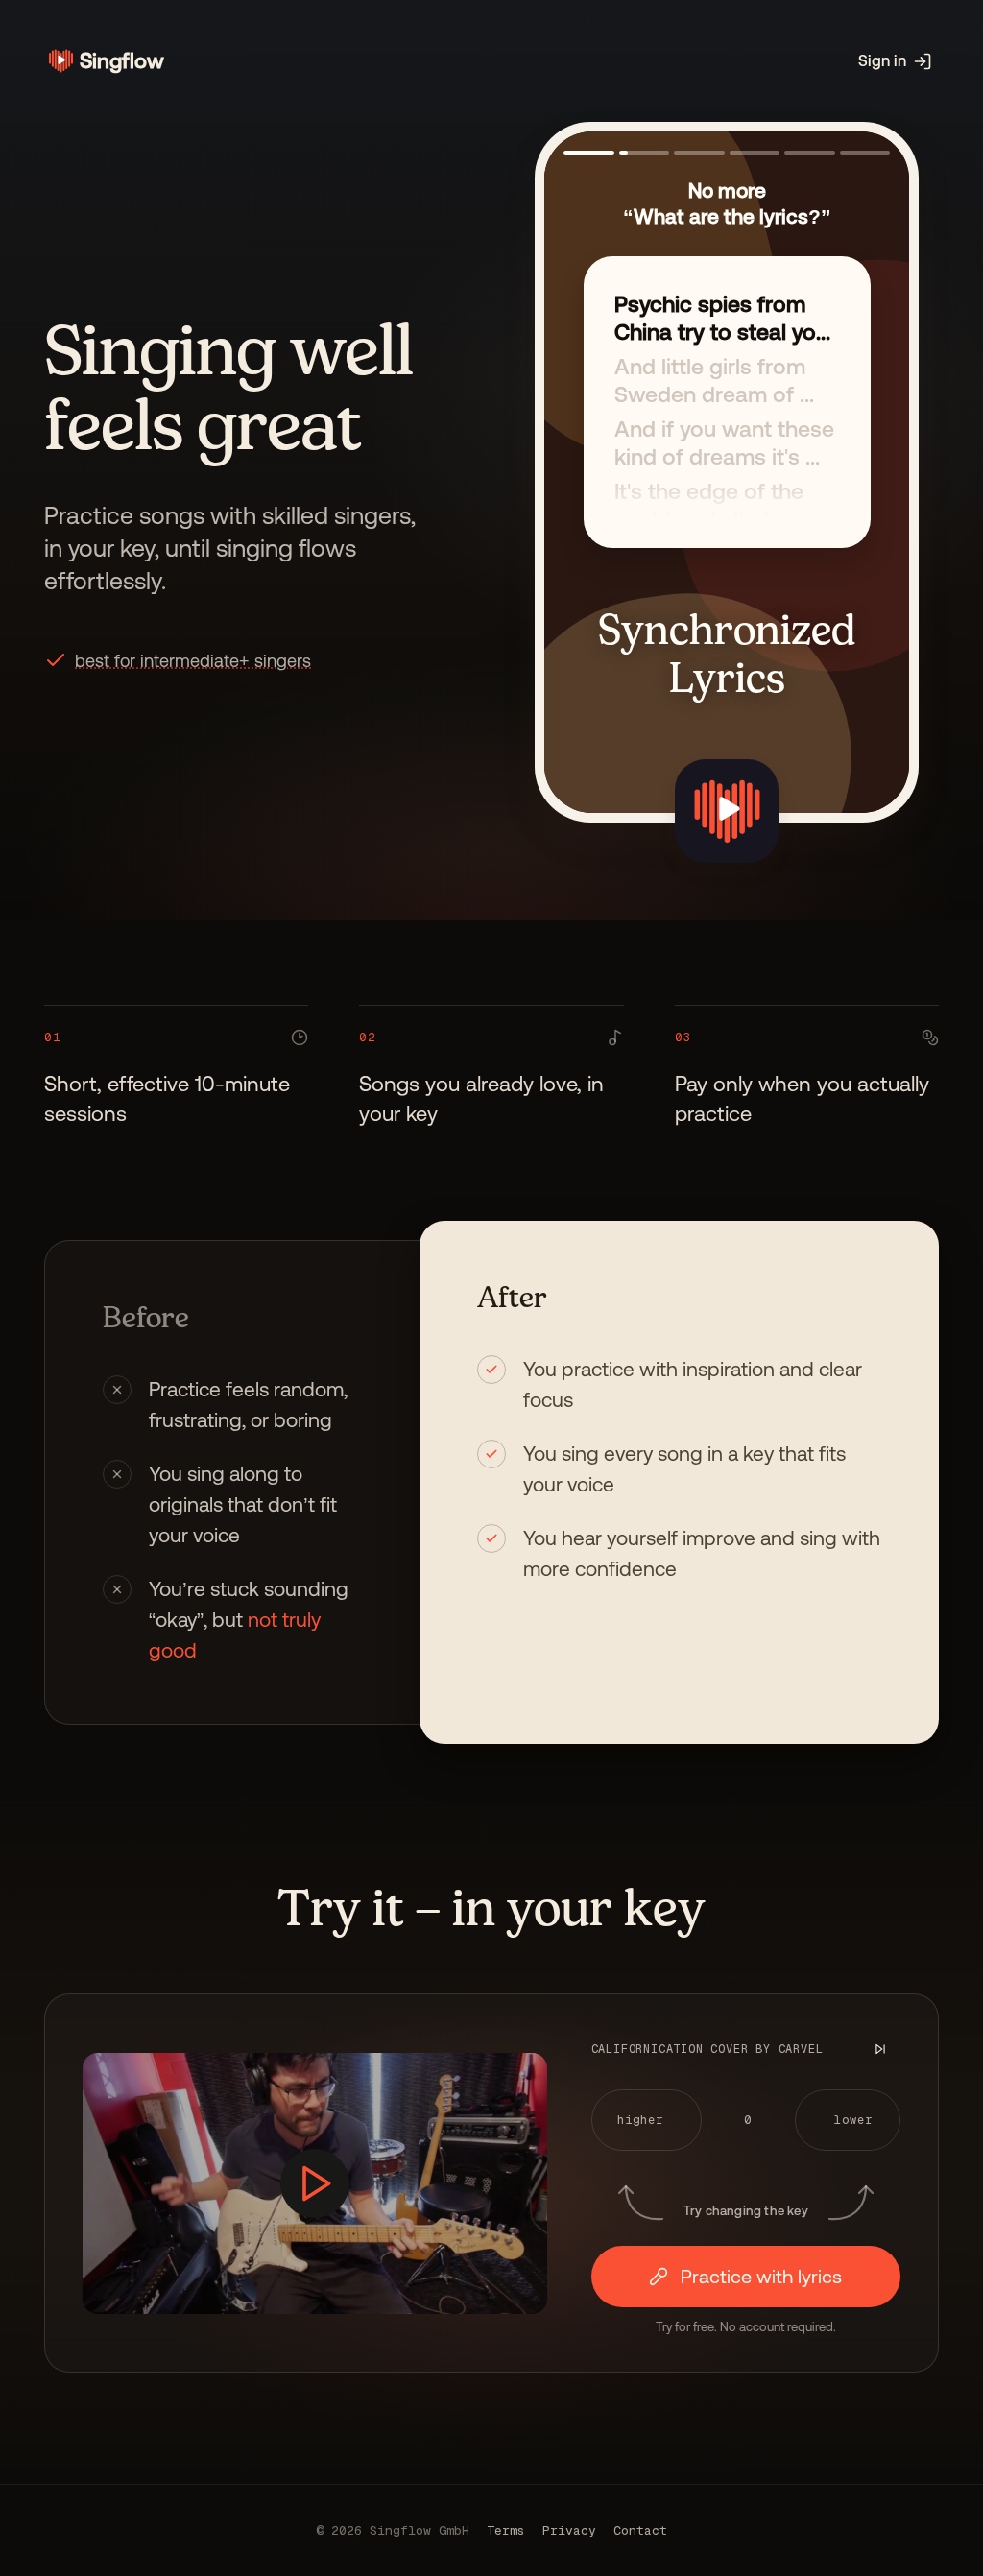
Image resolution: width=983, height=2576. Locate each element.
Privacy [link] (569, 2530)
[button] (193, 661)
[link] (104, 61)
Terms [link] (506, 2530)
